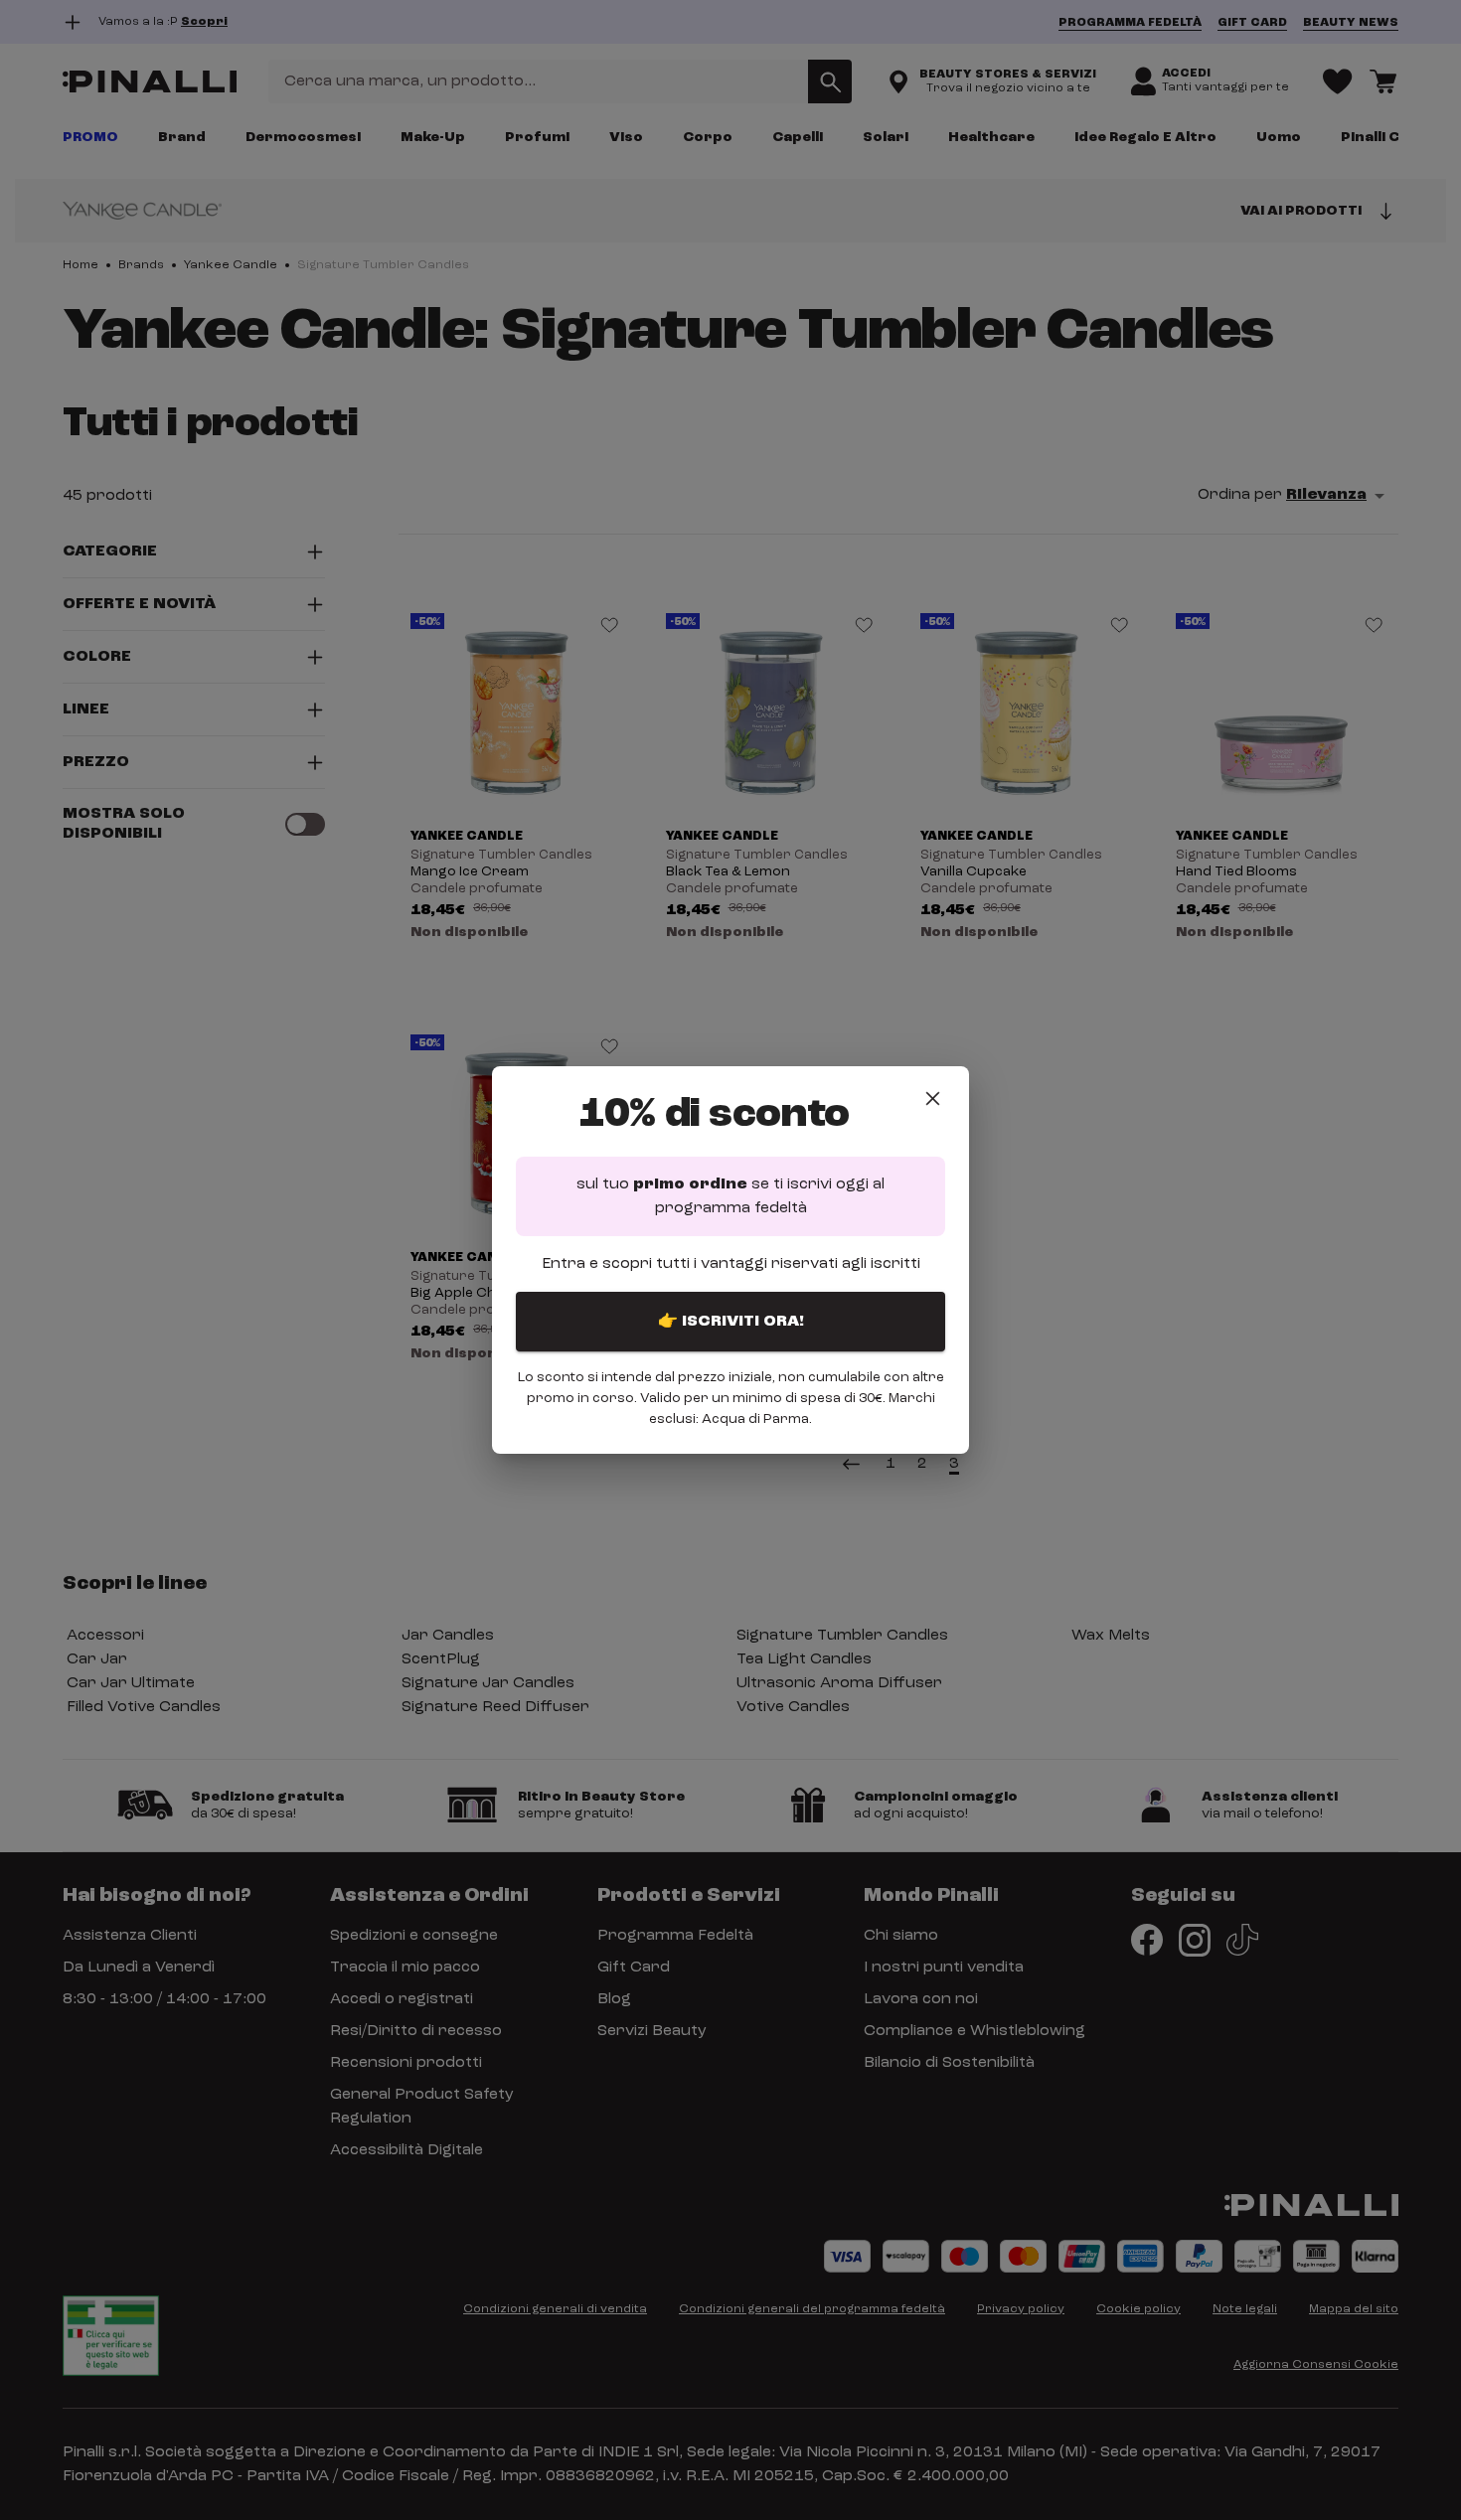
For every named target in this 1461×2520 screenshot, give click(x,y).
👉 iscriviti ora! (731, 1322)
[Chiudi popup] (933, 1099)
